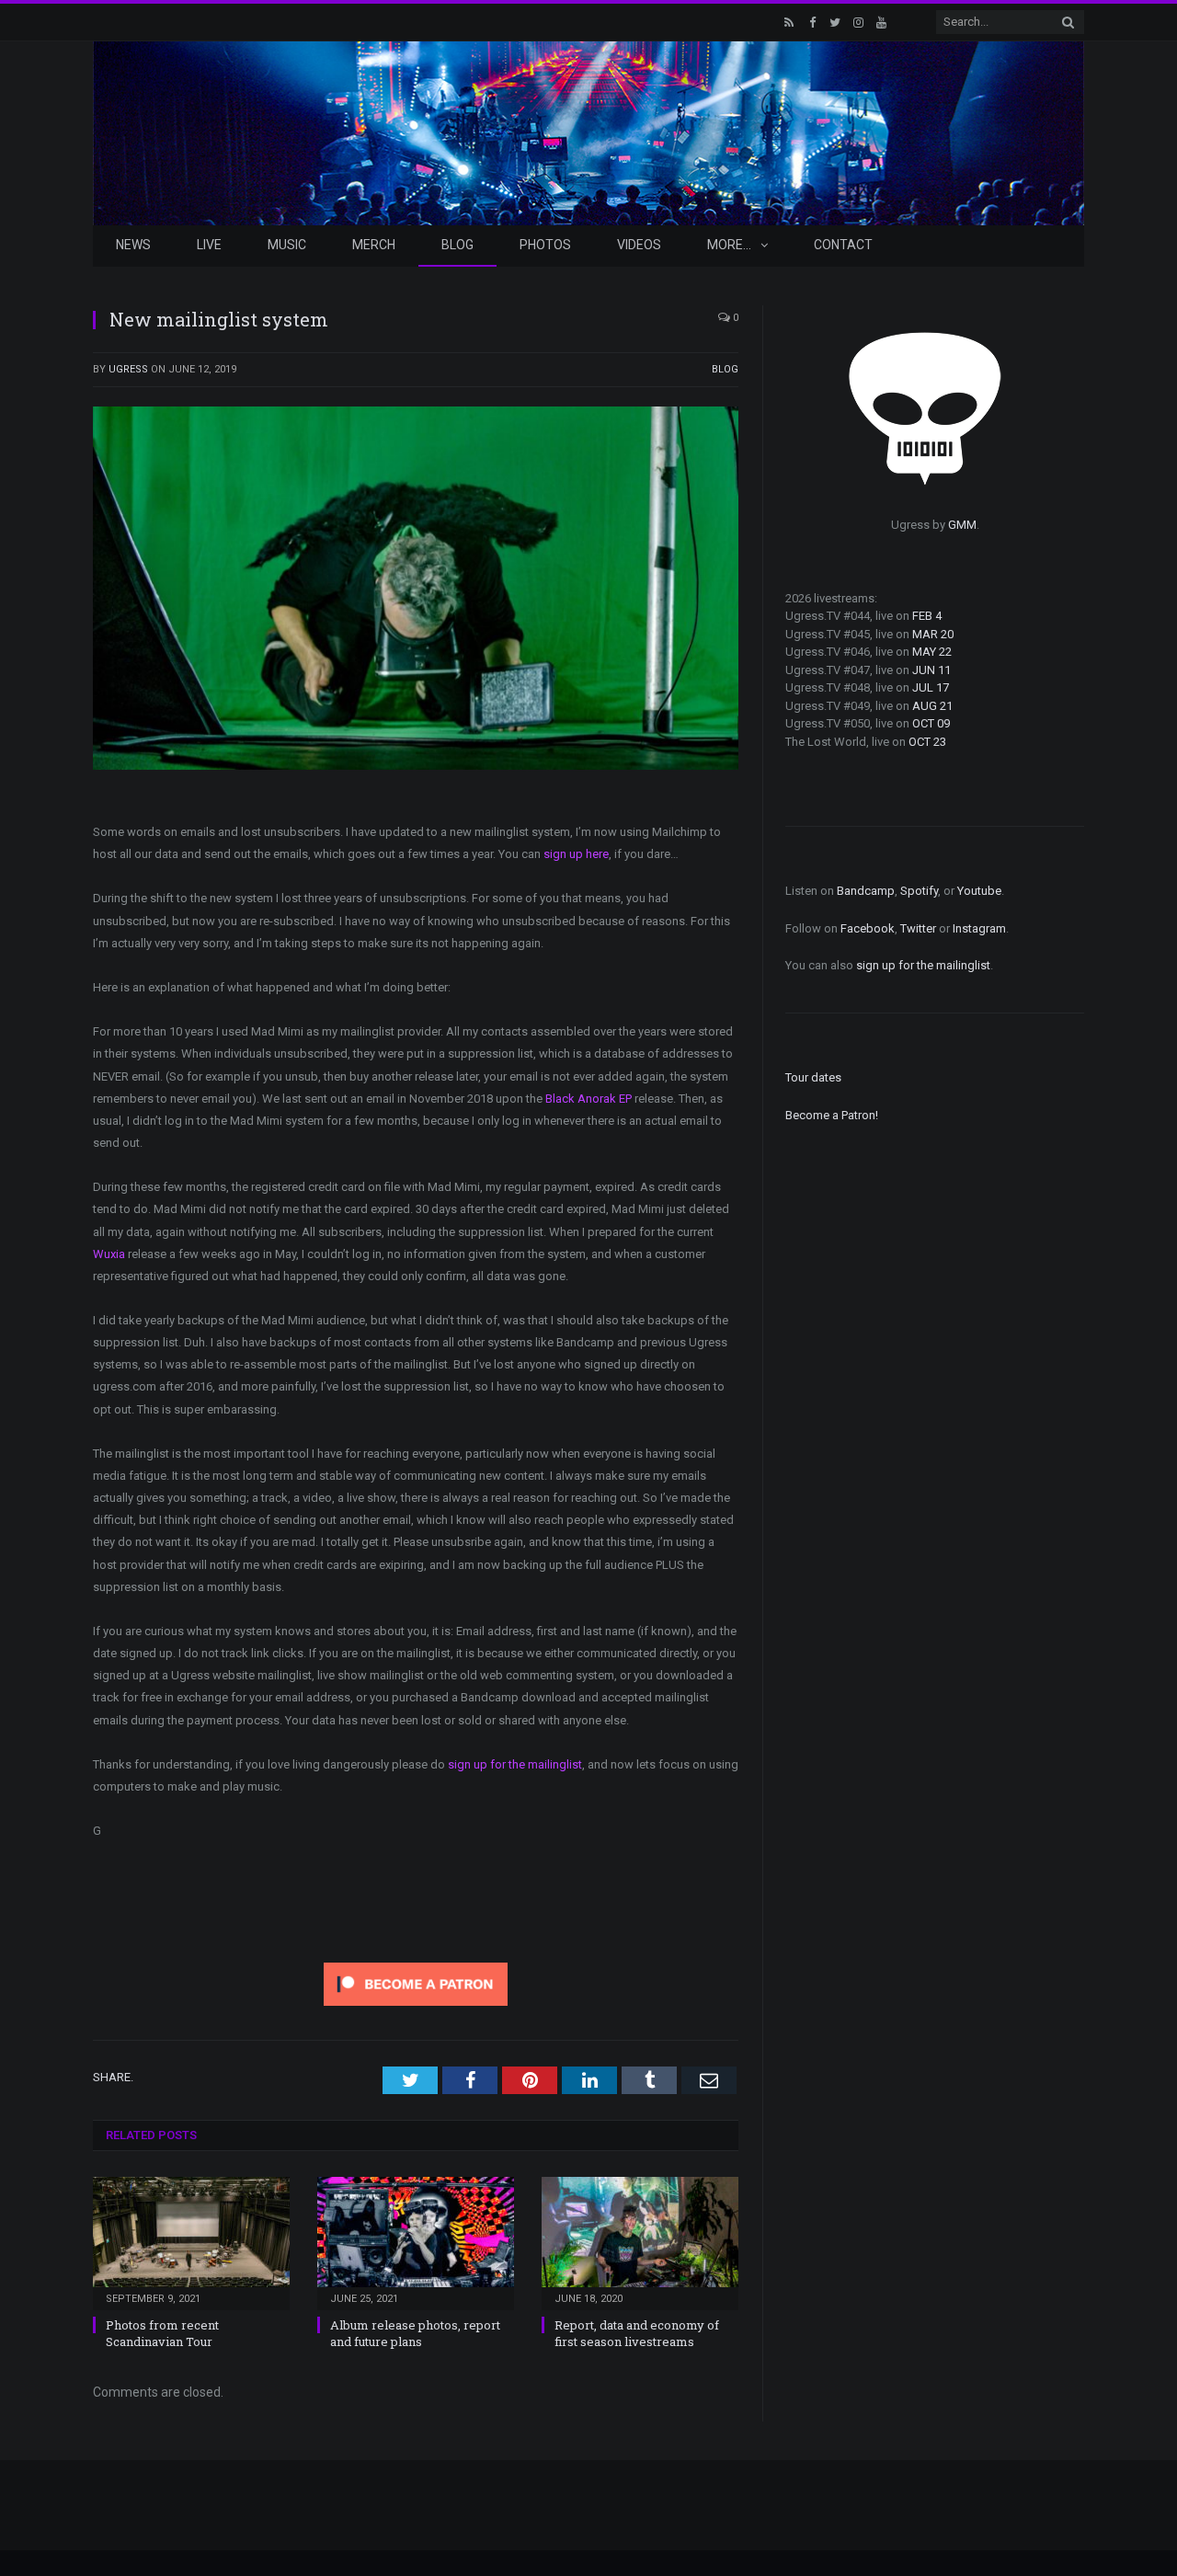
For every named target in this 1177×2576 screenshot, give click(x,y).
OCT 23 (927, 742)
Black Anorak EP (588, 1099)
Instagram (979, 928)
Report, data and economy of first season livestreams (637, 2333)
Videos (639, 245)
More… (729, 245)
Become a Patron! (832, 1115)
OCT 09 (931, 723)
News (133, 245)
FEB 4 (927, 616)
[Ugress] (588, 131)
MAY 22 (932, 652)
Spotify (919, 891)
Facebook (868, 928)
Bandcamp (866, 891)
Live (209, 245)
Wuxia (109, 1254)
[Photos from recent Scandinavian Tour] (191, 2241)
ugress (128, 369)
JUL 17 (931, 687)
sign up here (576, 854)
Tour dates (813, 1077)
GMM (962, 525)
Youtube (979, 891)
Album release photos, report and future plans (415, 2333)
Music (287, 245)
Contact (843, 245)
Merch (374, 245)
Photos (545, 245)
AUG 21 (932, 706)
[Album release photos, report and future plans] (416, 2241)
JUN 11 (931, 670)
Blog (457, 245)
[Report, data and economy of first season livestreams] (640, 2241)
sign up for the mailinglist (515, 1764)
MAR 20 (933, 634)
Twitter (918, 928)
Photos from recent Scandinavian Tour (162, 2333)
